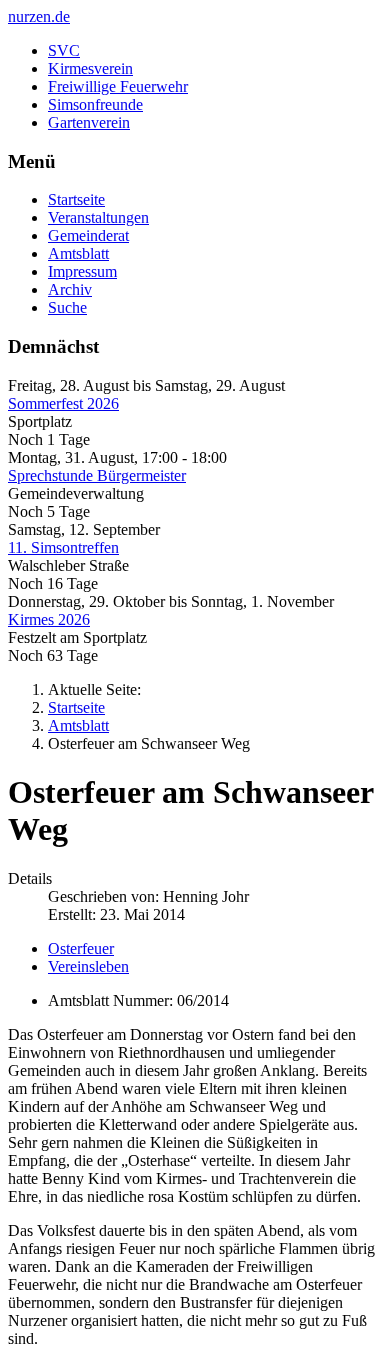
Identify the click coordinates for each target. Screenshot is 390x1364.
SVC (64, 50)
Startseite (76, 199)
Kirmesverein (90, 68)
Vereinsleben (88, 966)
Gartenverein (89, 122)
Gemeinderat (88, 235)
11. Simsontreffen (63, 547)
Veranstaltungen (98, 217)
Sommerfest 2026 (63, 403)
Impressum (82, 271)
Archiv (70, 289)
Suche (67, 307)
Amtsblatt (78, 253)
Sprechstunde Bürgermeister (97, 475)
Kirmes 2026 (49, 619)
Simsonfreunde (95, 104)
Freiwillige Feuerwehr (118, 86)
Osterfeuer (81, 948)
